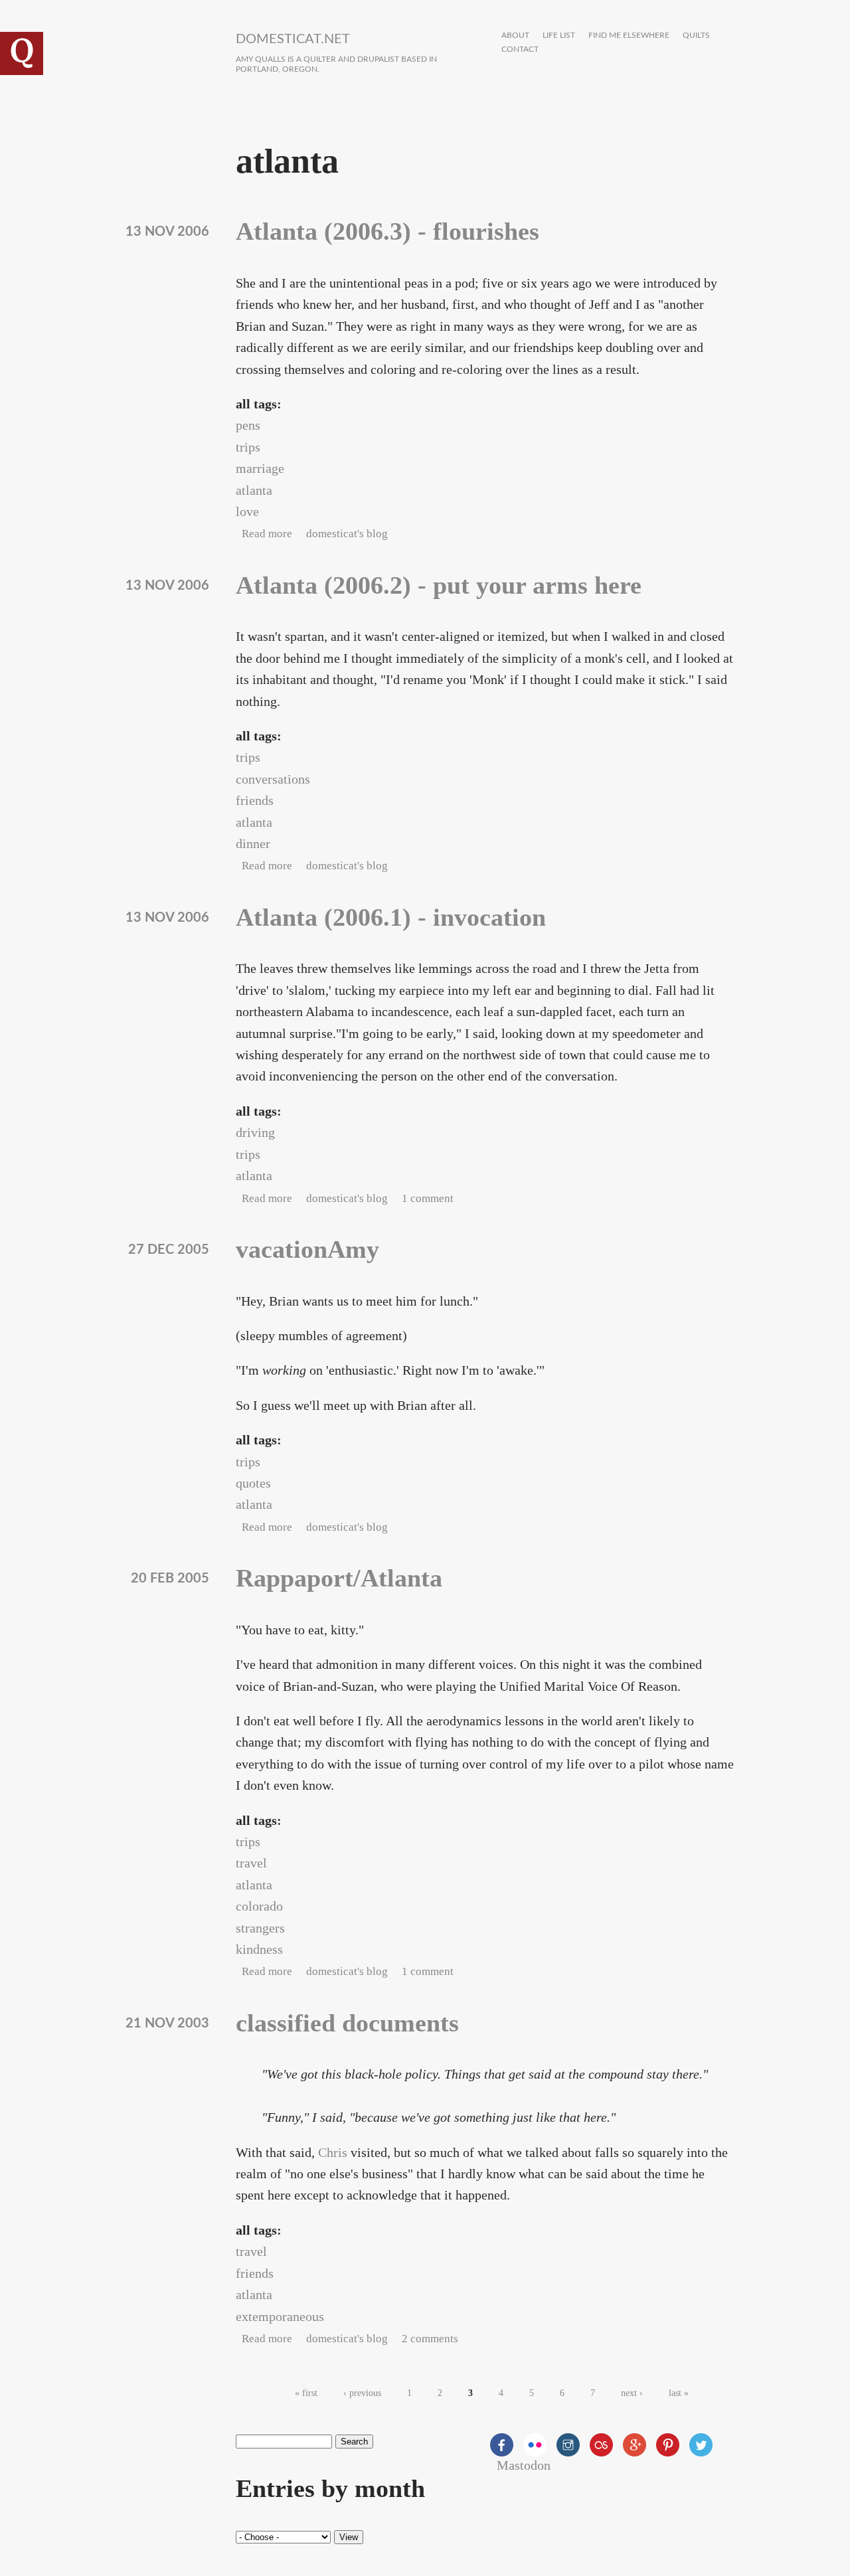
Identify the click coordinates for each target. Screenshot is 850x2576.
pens (248, 425)
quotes (253, 1483)
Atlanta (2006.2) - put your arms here (439, 585)
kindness (259, 1949)
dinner (253, 843)
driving (255, 1132)
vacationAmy (307, 1249)
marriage (260, 468)
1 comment (428, 1198)
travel (251, 1863)
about (515, 36)
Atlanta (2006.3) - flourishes (387, 231)
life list (559, 36)
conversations (273, 779)
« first (306, 2393)
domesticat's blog (347, 534)
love (247, 511)
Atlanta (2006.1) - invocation (391, 917)
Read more (267, 534)
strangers (260, 1928)
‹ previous (362, 2393)
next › (632, 2393)
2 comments (430, 2339)
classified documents (347, 2023)
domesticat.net (293, 39)
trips (248, 447)
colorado (259, 1906)
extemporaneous (280, 2316)
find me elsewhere (629, 36)
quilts (696, 36)
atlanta (254, 490)
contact (520, 49)
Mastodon (524, 2465)
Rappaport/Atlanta (339, 1578)
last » (679, 2393)
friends (255, 800)
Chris (333, 2152)
